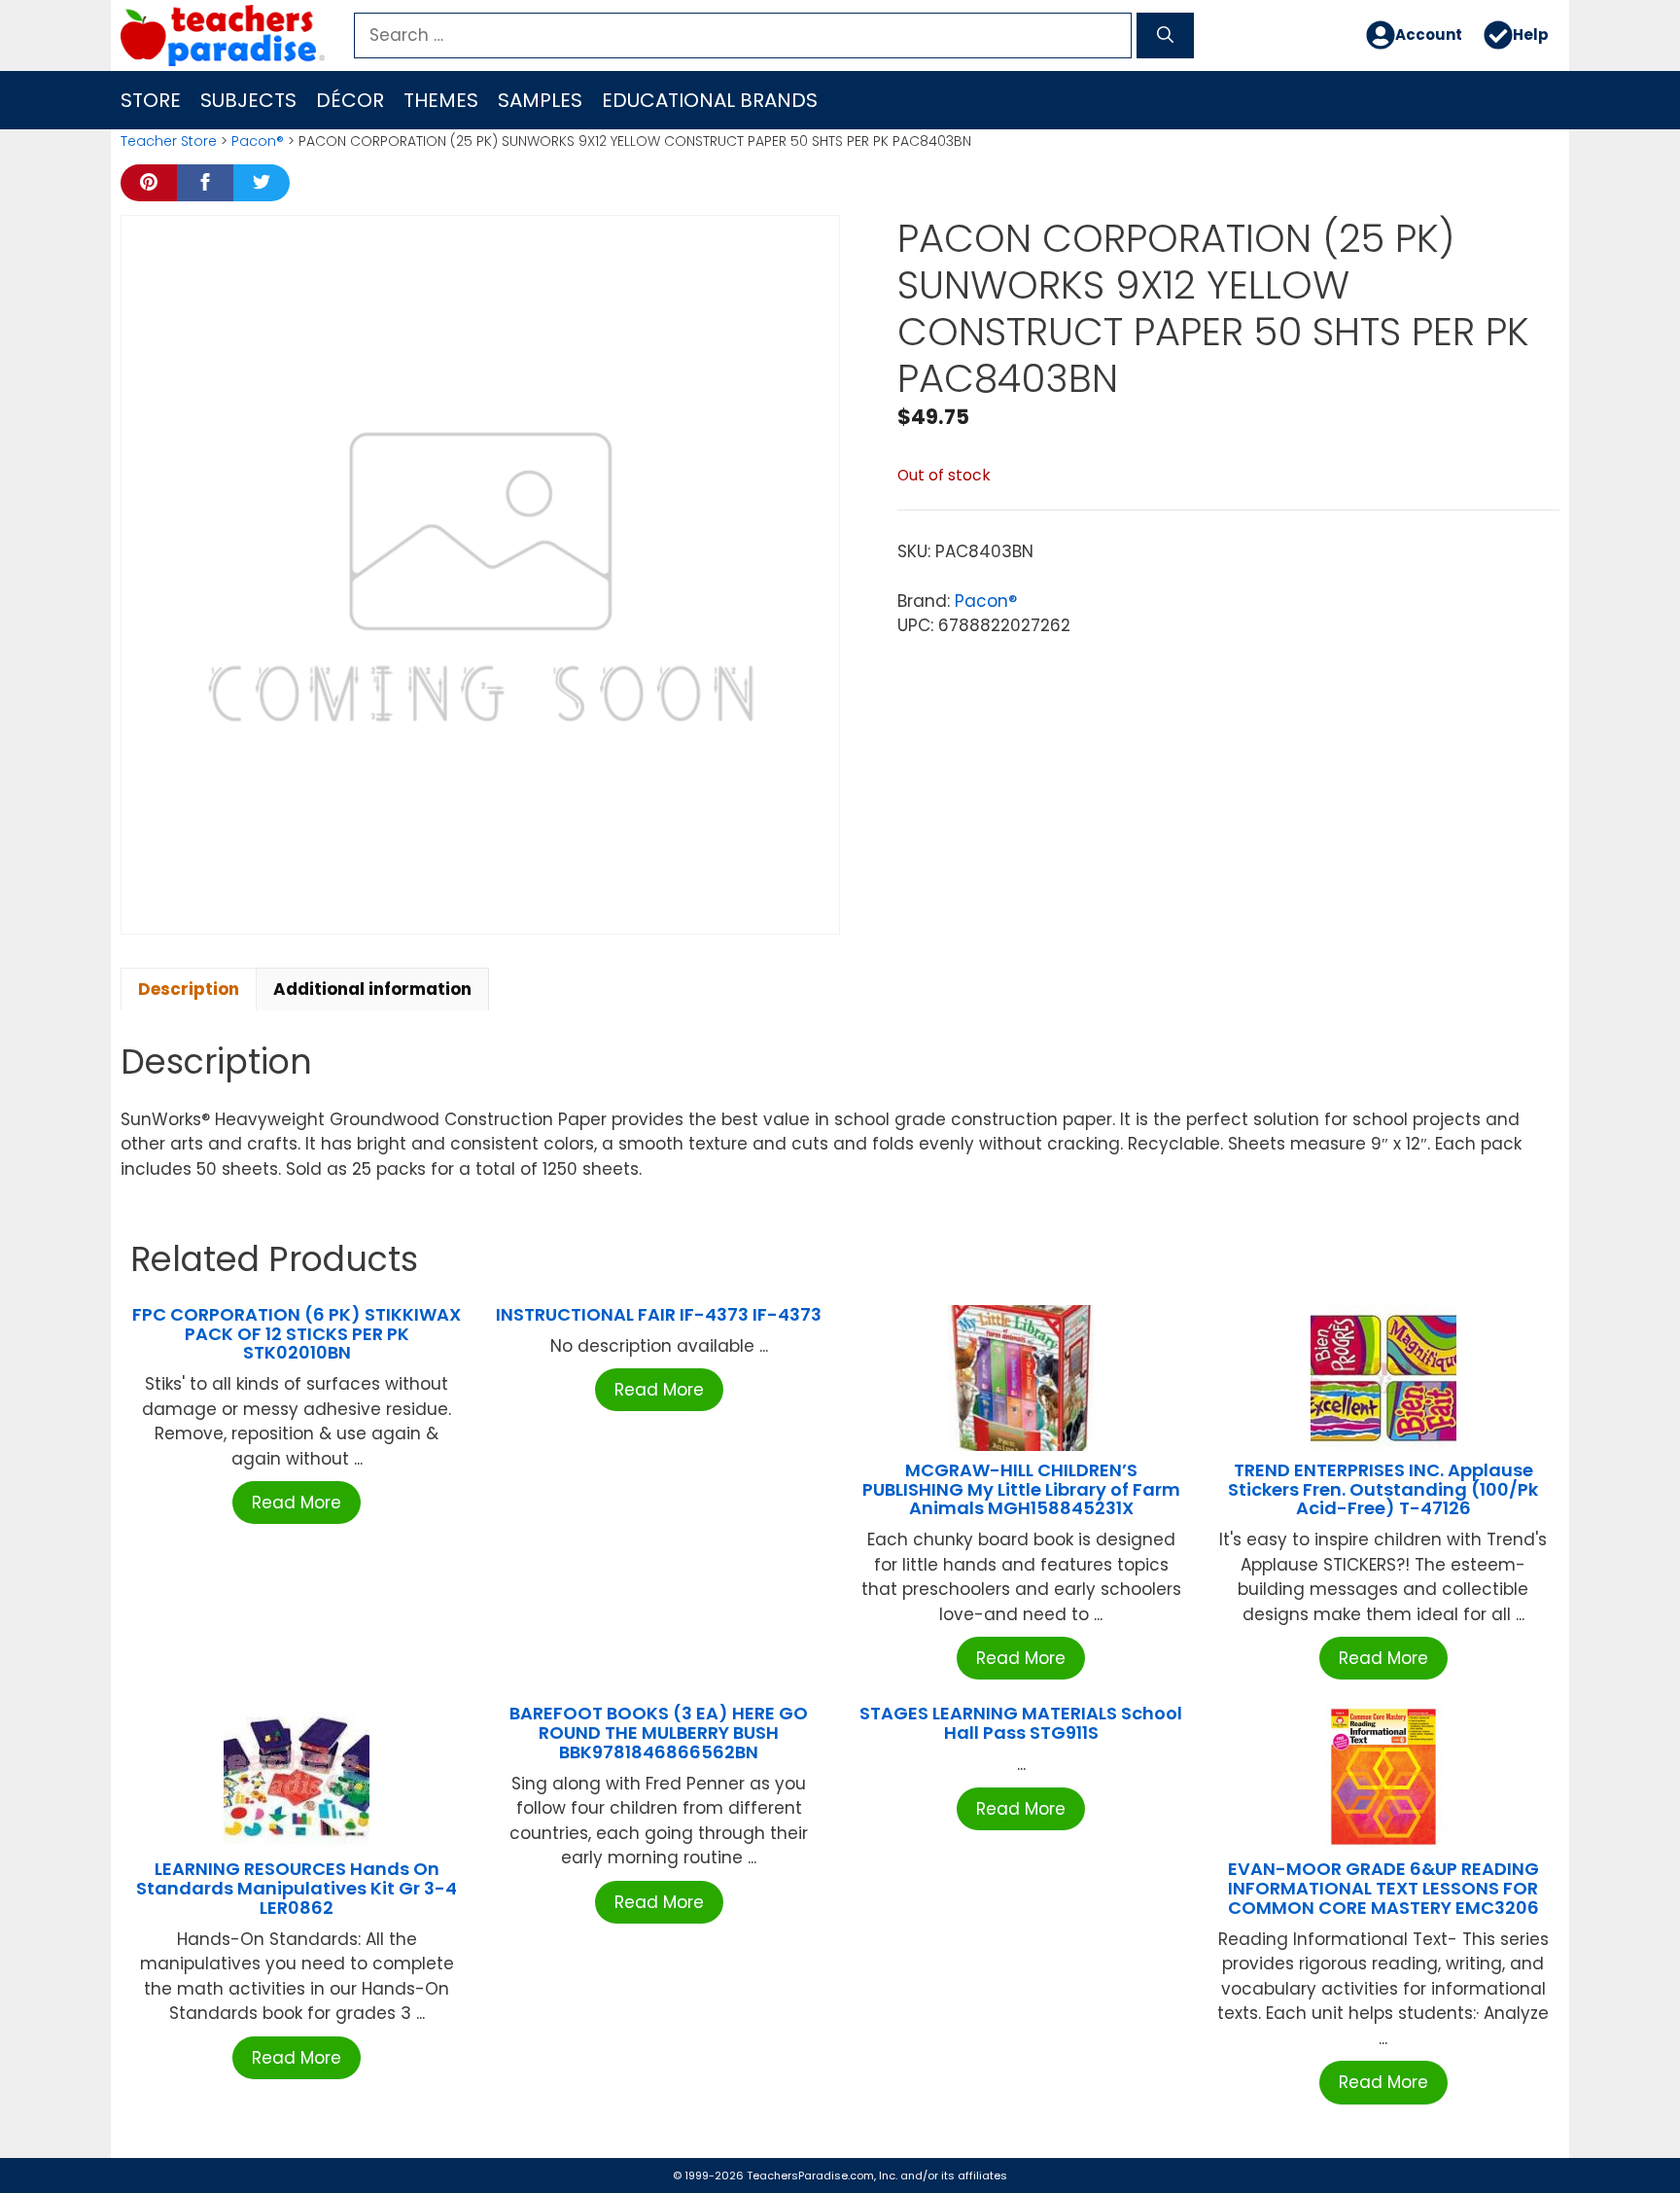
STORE (151, 100)
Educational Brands (710, 100)
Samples (540, 100)
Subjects (248, 100)
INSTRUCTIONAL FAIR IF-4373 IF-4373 (659, 1314)
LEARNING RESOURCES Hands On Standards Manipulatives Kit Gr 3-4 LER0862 (297, 1888)
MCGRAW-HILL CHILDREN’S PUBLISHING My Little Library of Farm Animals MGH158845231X (1021, 1489)
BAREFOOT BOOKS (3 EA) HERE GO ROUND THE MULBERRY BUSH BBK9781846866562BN (659, 1733)
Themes (441, 100)
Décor (350, 100)
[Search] (1165, 36)
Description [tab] (189, 989)
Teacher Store (169, 141)
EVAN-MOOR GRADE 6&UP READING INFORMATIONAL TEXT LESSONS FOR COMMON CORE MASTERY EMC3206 (1383, 1888)
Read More (297, 1503)
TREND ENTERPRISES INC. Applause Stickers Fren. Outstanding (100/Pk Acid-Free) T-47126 (1383, 1489)
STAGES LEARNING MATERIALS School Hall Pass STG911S (1021, 1723)
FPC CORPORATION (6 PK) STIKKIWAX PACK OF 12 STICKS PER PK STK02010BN (297, 1334)
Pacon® (258, 141)
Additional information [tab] (372, 989)
